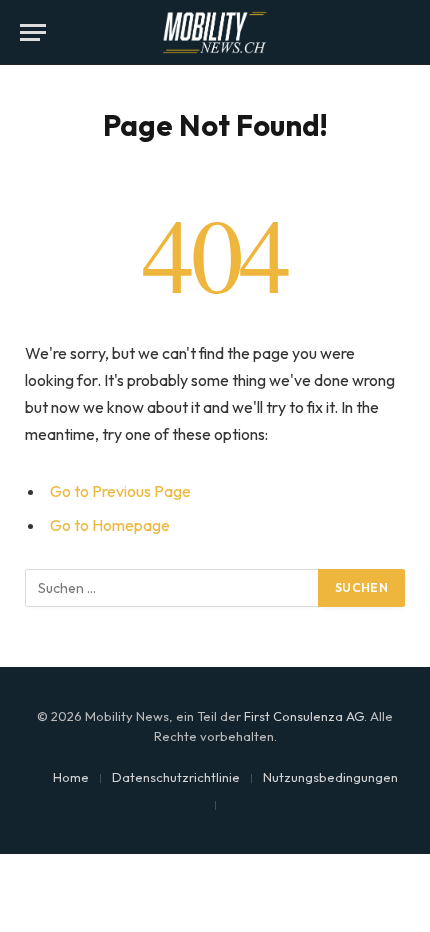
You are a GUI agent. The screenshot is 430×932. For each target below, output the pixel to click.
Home (71, 777)
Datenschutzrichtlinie (176, 777)
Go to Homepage (110, 525)
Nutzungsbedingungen (330, 777)
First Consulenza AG (304, 716)
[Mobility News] (215, 32)
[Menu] (33, 32)
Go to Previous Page (120, 491)
